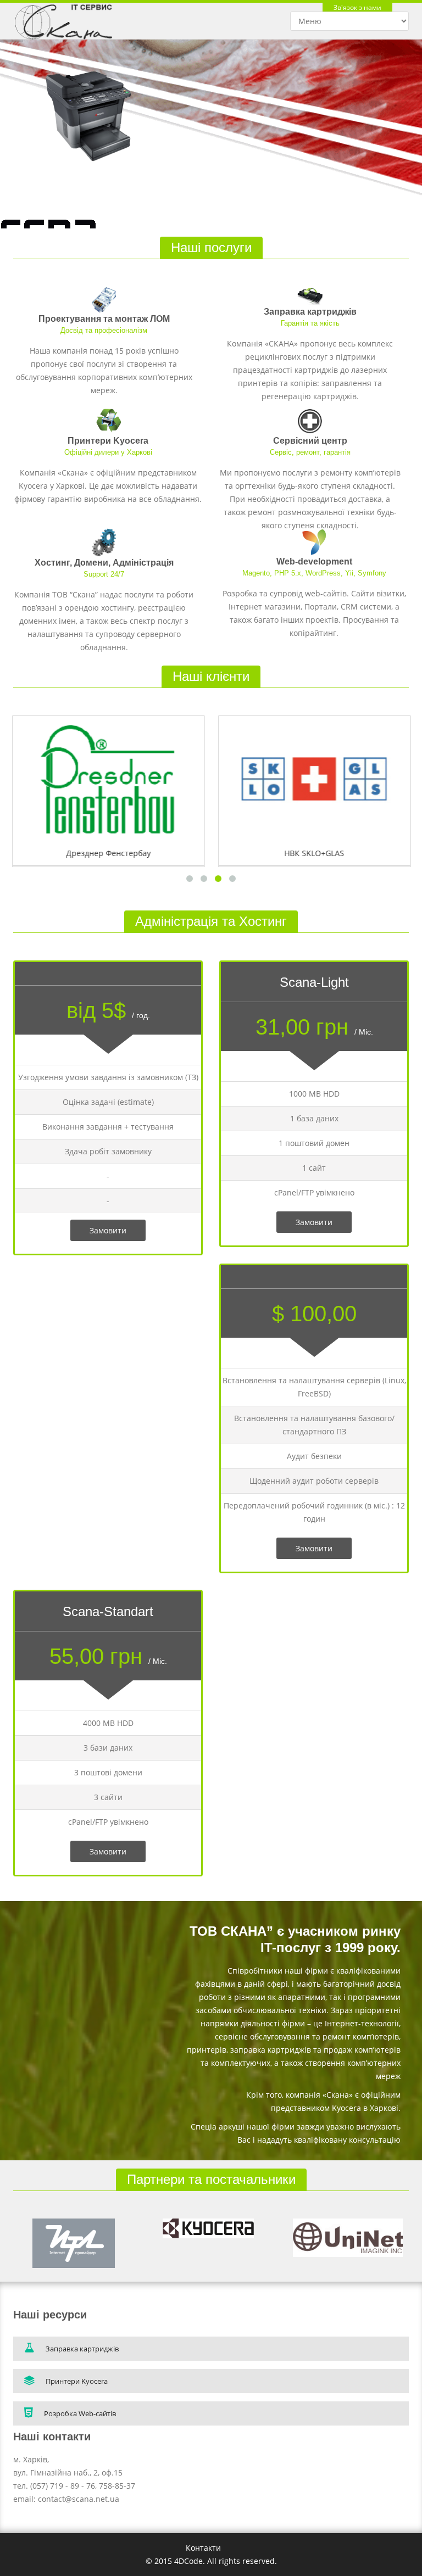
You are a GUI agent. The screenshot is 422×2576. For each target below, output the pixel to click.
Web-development (314, 561)
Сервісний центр (310, 441)
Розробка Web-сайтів (80, 2413)
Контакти (203, 2548)
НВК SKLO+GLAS (314, 853)
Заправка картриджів (310, 312)
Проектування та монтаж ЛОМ (104, 319)
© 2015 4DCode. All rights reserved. (211, 2561)
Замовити (108, 1230)
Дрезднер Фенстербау (108, 853)
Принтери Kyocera (108, 441)
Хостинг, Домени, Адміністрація (104, 563)
